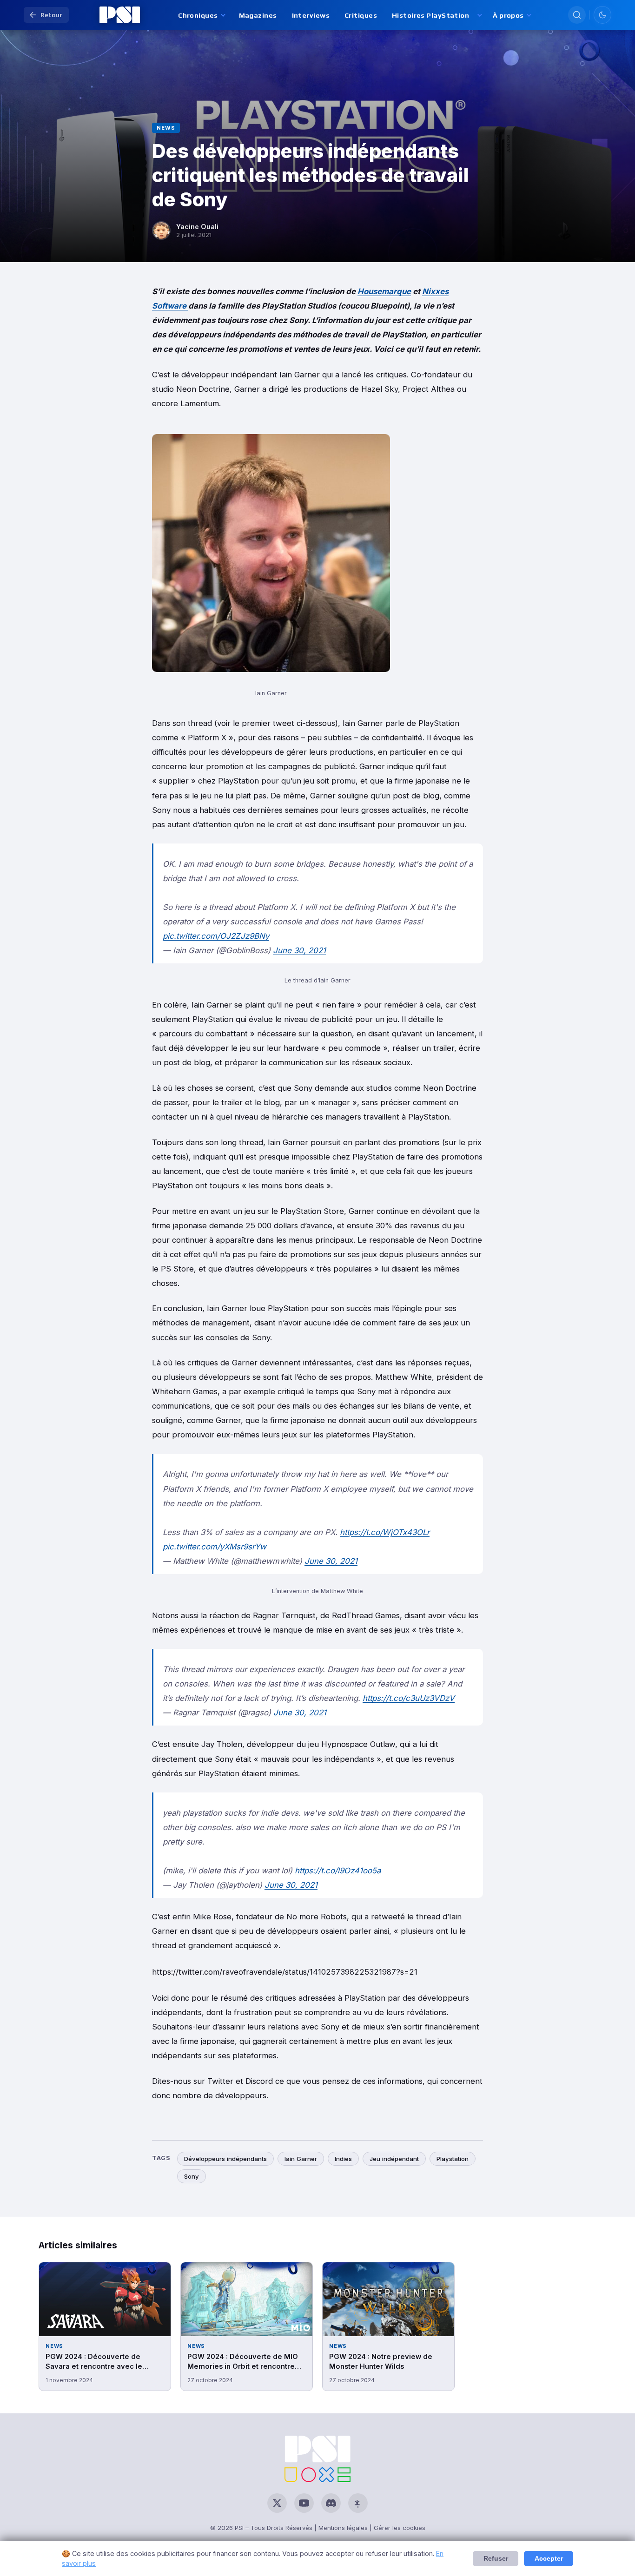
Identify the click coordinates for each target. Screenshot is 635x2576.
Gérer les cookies (400, 2528)
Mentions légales (343, 2528)
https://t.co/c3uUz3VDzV (409, 1698)
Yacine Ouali (197, 227)
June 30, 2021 (299, 950)
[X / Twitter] (277, 2503)
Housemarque (384, 291)
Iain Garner (301, 2159)
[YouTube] (304, 2503)
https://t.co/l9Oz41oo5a (338, 1871)
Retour (51, 15)
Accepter (549, 2559)
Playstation (453, 2159)
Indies (343, 2159)
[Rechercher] (577, 15)
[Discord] (331, 2503)
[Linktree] (358, 2503)
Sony (192, 2176)
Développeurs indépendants (225, 2159)
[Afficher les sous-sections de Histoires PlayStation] (479, 15)
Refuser (496, 2559)
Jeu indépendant (394, 2159)
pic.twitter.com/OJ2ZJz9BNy (216, 936)
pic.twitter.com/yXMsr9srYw (215, 1547)
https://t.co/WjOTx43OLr (385, 1532)
